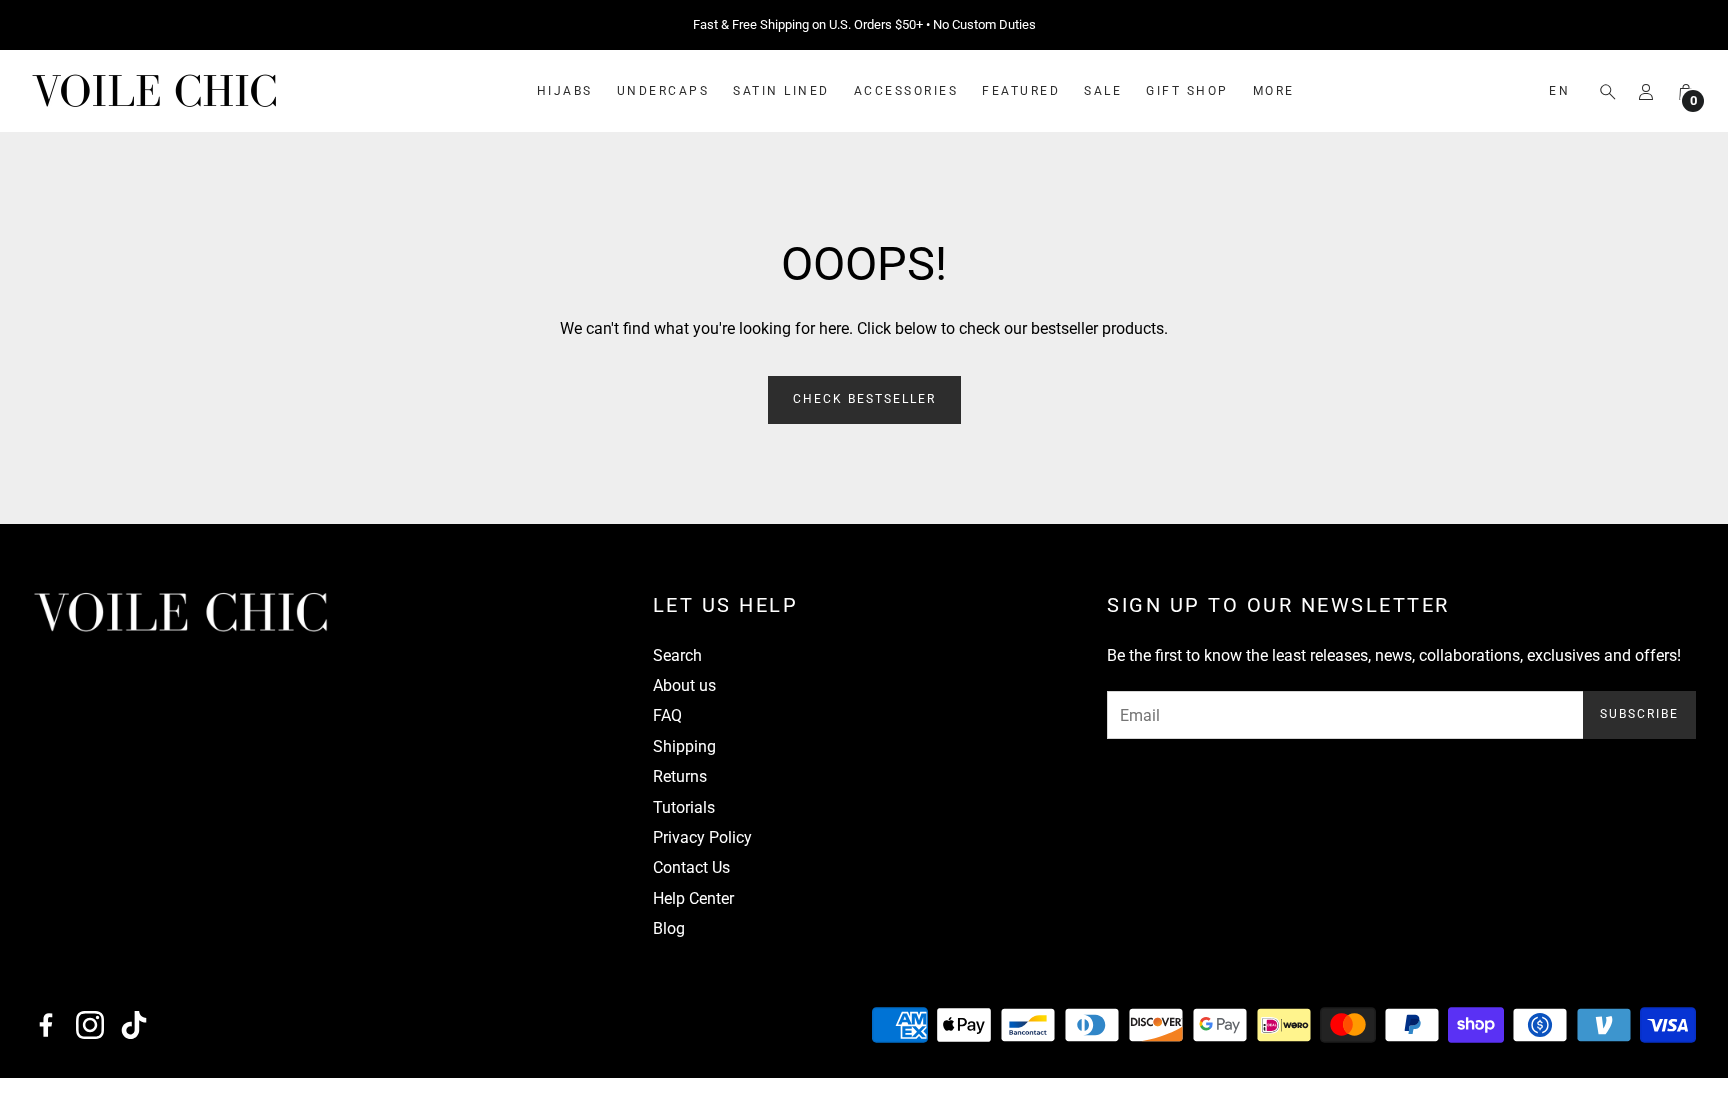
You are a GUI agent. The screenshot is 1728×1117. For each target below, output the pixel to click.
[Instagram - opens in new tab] (90, 1025)
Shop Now (989, 25)
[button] (1602, 92)
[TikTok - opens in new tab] (134, 1025)
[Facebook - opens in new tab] (46, 1025)
